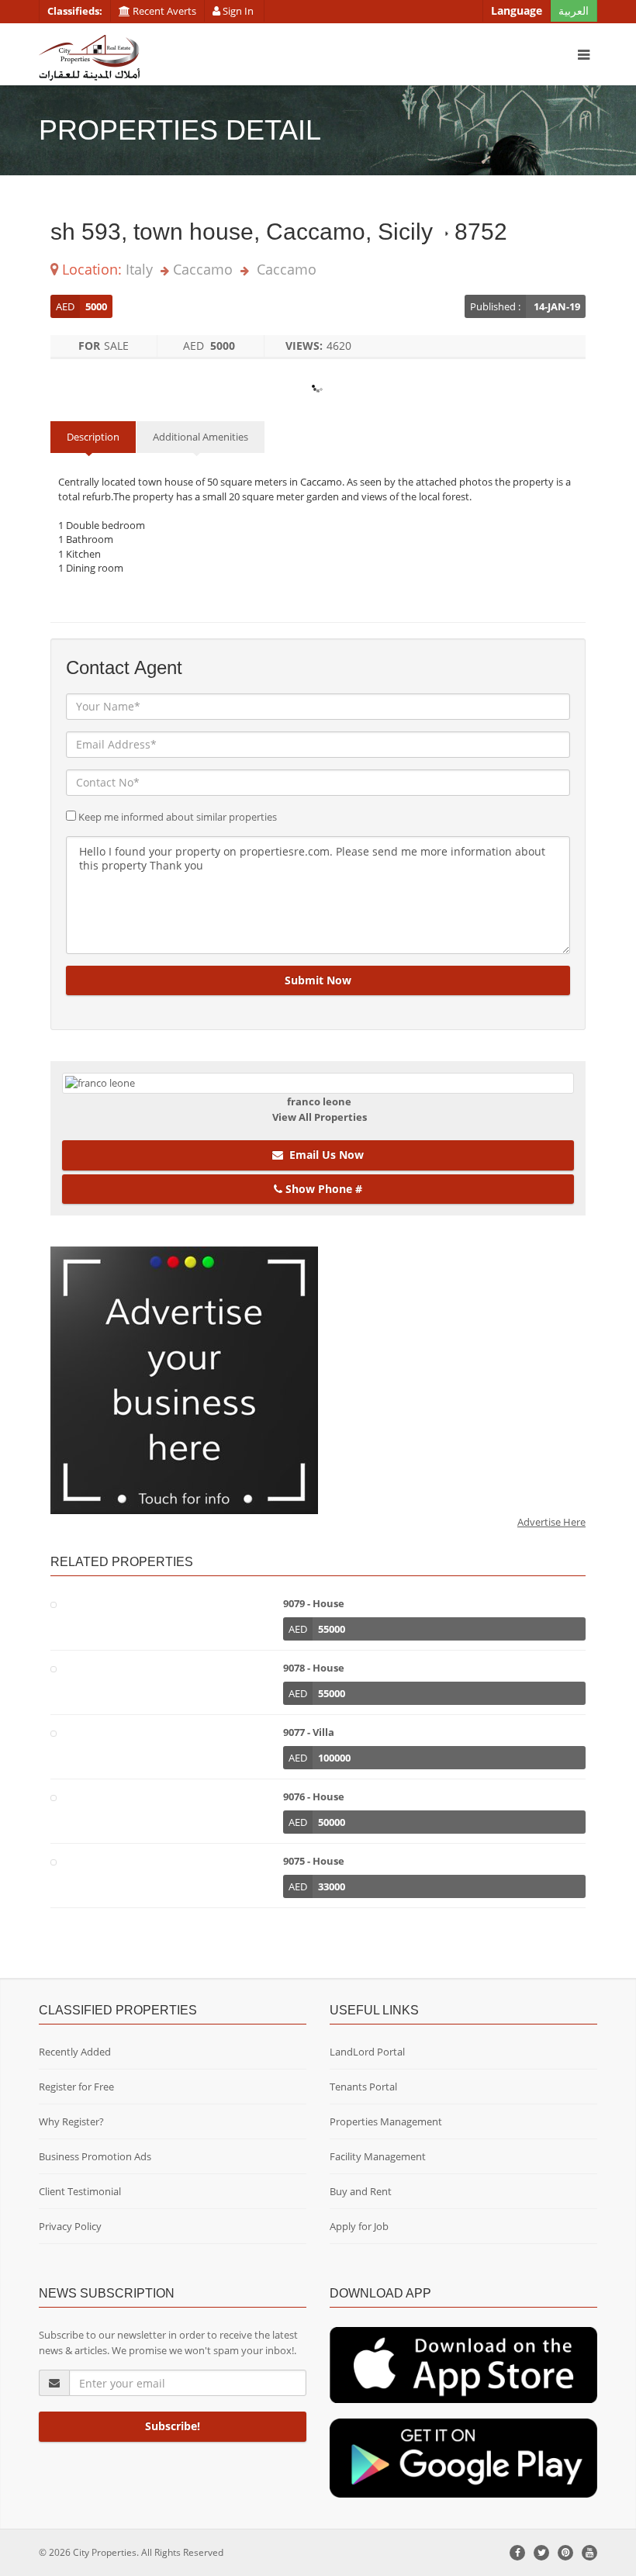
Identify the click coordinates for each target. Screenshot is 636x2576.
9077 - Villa (309, 1732)
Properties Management (386, 2121)
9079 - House (314, 1603)
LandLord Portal (367, 2052)
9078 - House (314, 1668)
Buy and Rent (361, 2191)
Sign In (238, 11)
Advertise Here (551, 1522)
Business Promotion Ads (95, 2156)
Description (93, 437)
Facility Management (378, 2156)
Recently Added (75, 2052)
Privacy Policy (70, 2226)
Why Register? (71, 2121)
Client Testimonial (80, 2191)
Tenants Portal (363, 2087)
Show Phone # (322, 1189)
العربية (574, 10)
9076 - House (314, 1796)
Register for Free (76, 2087)
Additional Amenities (200, 437)
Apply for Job (359, 2226)
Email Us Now (323, 1155)
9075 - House (314, 1861)
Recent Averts (163, 11)
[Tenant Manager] (463, 2364)
